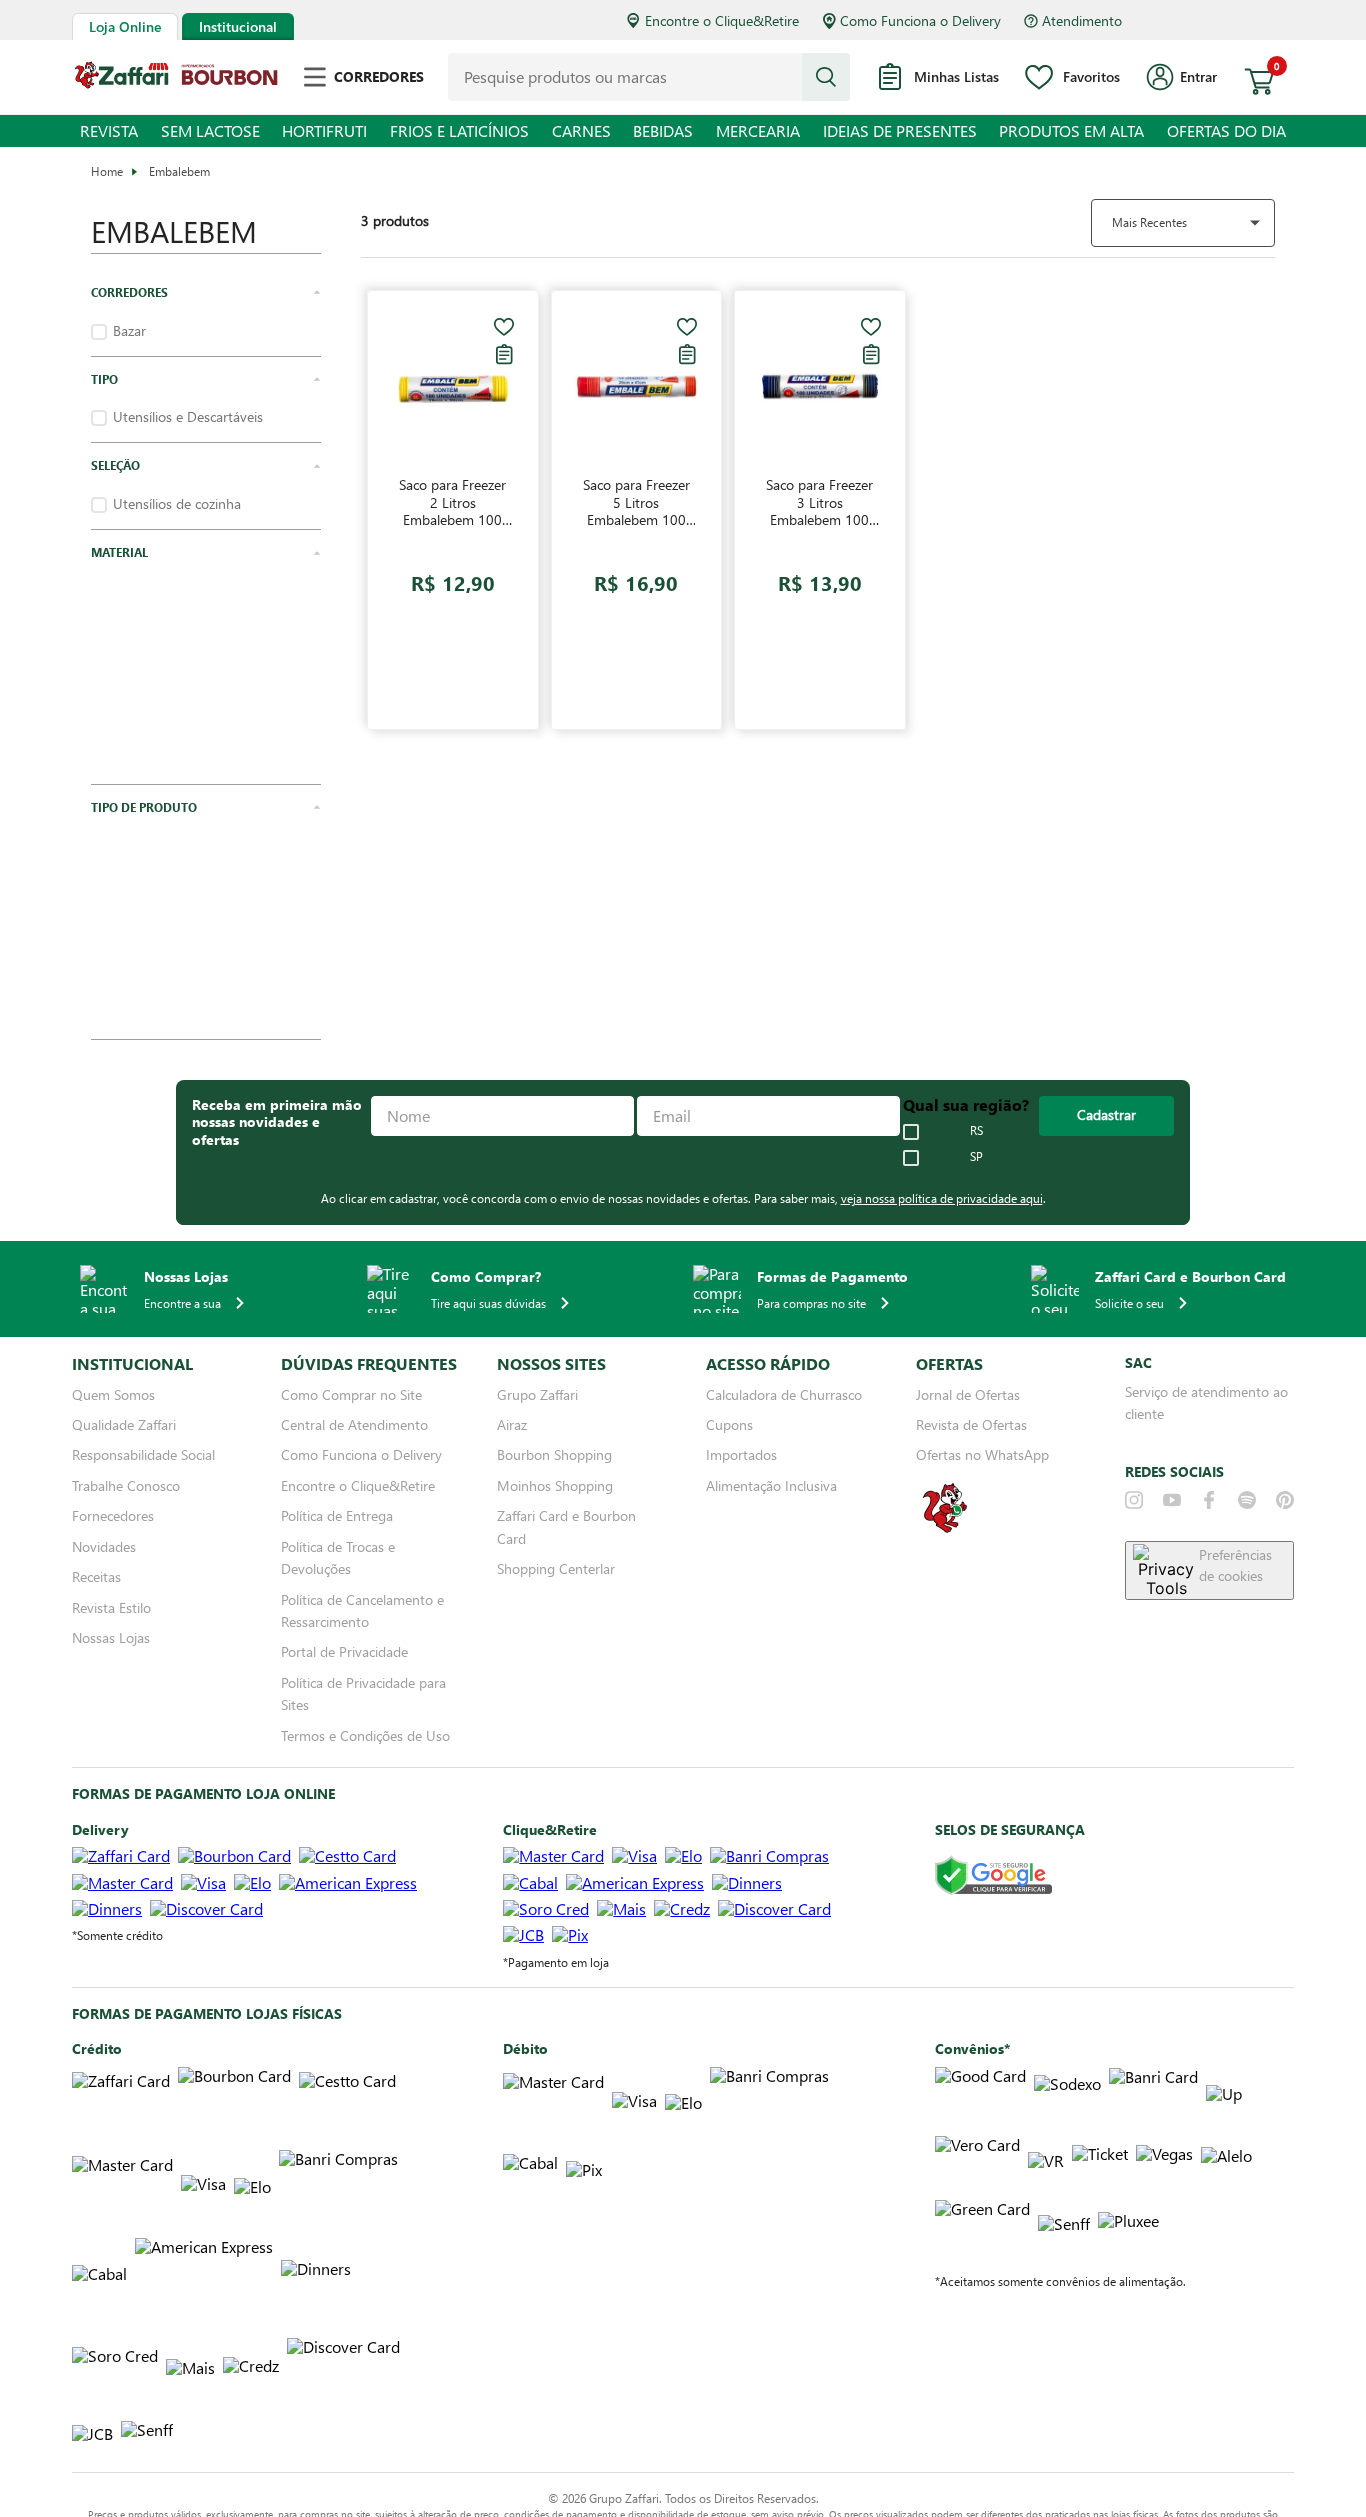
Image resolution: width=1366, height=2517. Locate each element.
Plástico (136, 591)
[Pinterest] (1285, 1453)
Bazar (129, 331)
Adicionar (514, 668)
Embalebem (179, 171)
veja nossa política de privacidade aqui (942, 1151)
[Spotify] (1247, 1453)
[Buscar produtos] (826, 77)
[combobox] (649, 77)
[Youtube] (1172, 1453)
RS (976, 1084)
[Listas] (626, 354)
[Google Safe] (993, 1829)
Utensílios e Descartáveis (188, 417)
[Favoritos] (626, 327)
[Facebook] (1209, 1453)
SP (976, 1110)
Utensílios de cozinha (177, 504)
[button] (206, 293)
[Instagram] (1134, 1453)
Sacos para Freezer (169, 678)
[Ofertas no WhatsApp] (945, 1482)
